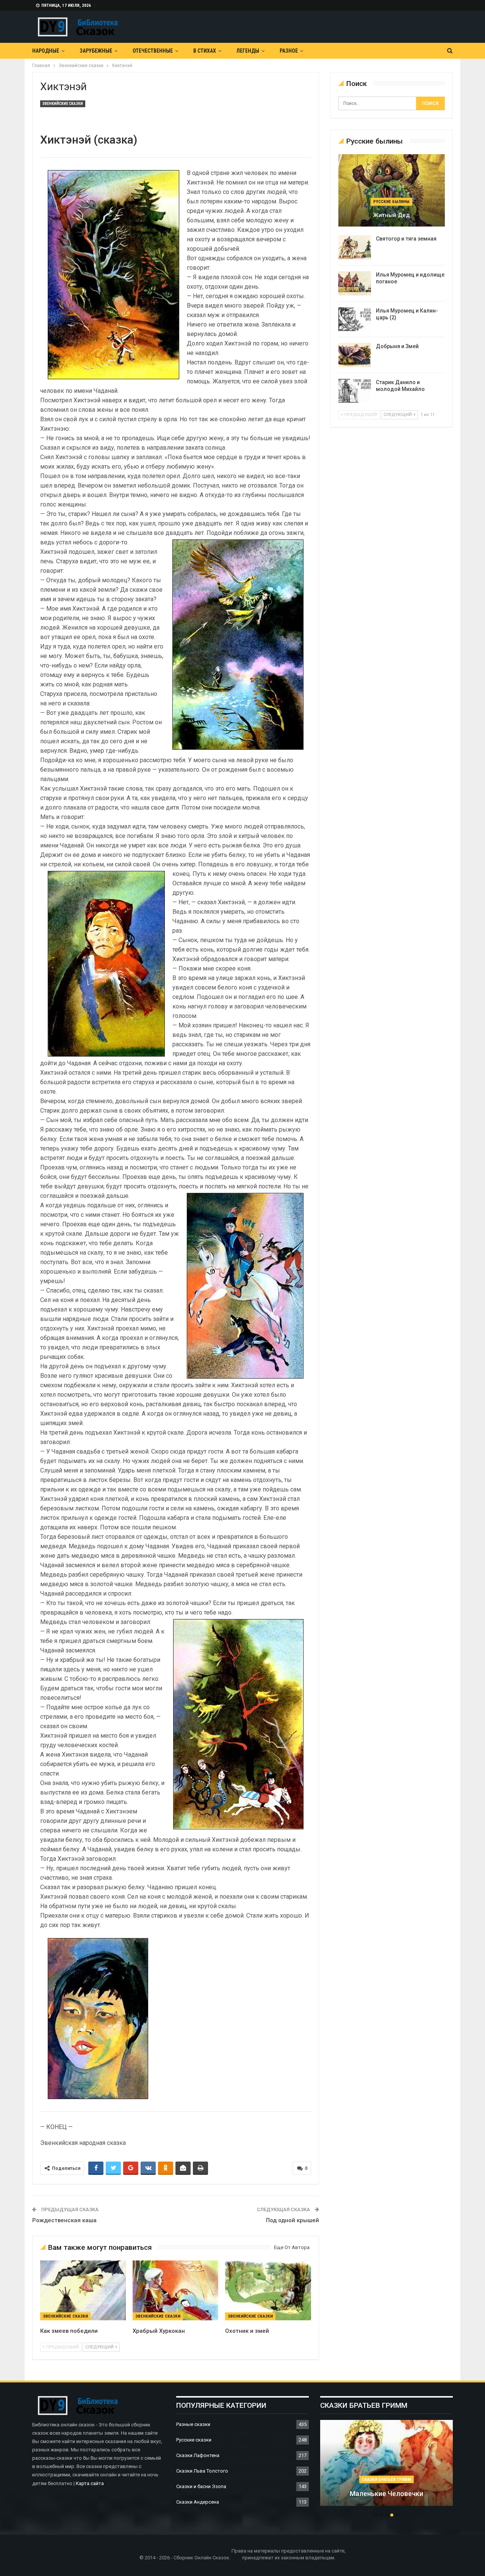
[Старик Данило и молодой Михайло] (355, 391)
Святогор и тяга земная (406, 239)
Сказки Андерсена (198, 2502)
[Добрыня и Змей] (355, 355)
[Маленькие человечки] (386, 2463)
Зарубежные (96, 51)
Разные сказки (193, 2424)
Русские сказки (194, 2440)
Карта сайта (90, 2483)
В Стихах (205, 51)
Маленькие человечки (386, 2494)
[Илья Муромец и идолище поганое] (355, 283)
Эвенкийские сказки (63, 104)
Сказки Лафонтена (198, 2455)
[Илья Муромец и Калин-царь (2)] (355, 319)
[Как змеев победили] (83, 2290)
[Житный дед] (392, 190)
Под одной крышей (293, 2220)
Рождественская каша (64, 2220)
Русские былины (391, 202)
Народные (46, 51)
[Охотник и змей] (268, 2290)
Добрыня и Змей (397, 346)
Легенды (248, 51)
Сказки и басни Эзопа (201, 2486)
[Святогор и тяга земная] (355, 247)
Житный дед (391, 215)
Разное (289, 51)
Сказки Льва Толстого (202, 2471)
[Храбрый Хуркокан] (175, 2290)
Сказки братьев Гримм (386, 2480)
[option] (386, 2467)
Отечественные (153, 51)
